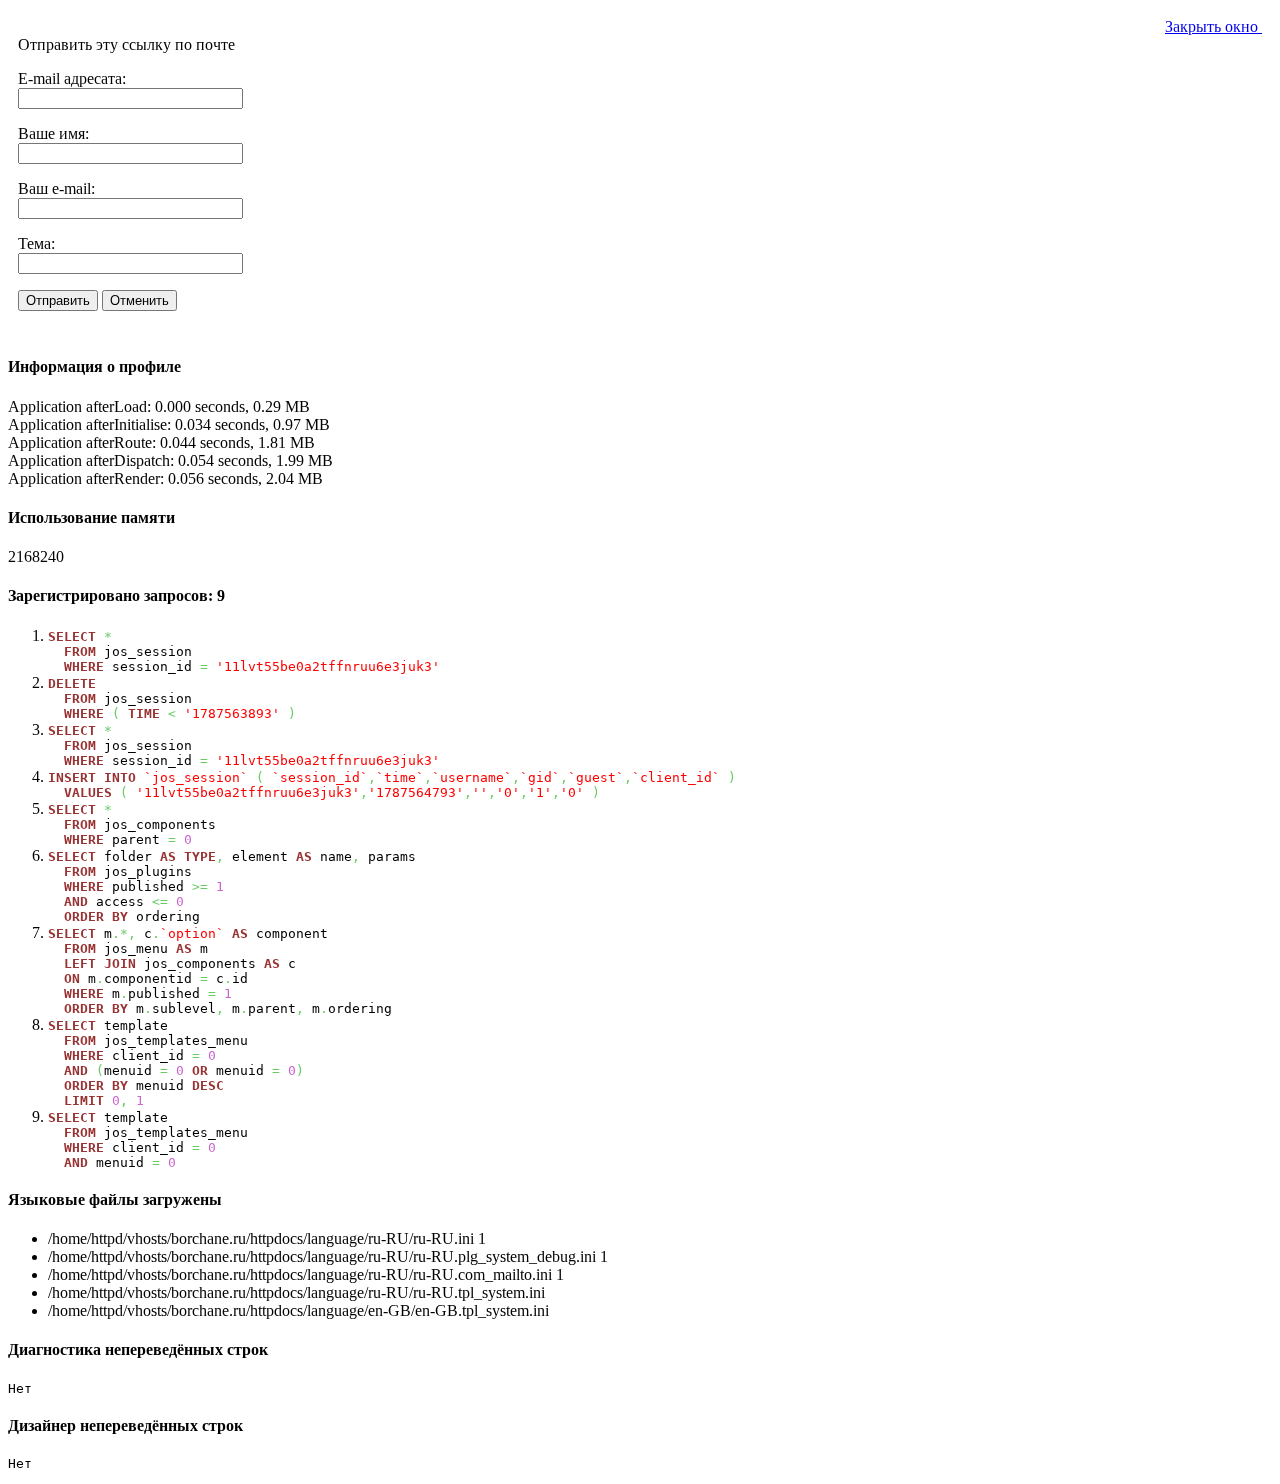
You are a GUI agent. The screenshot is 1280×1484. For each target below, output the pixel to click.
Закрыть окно (1213, 26)
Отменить (139, 300)
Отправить (58, 300)
